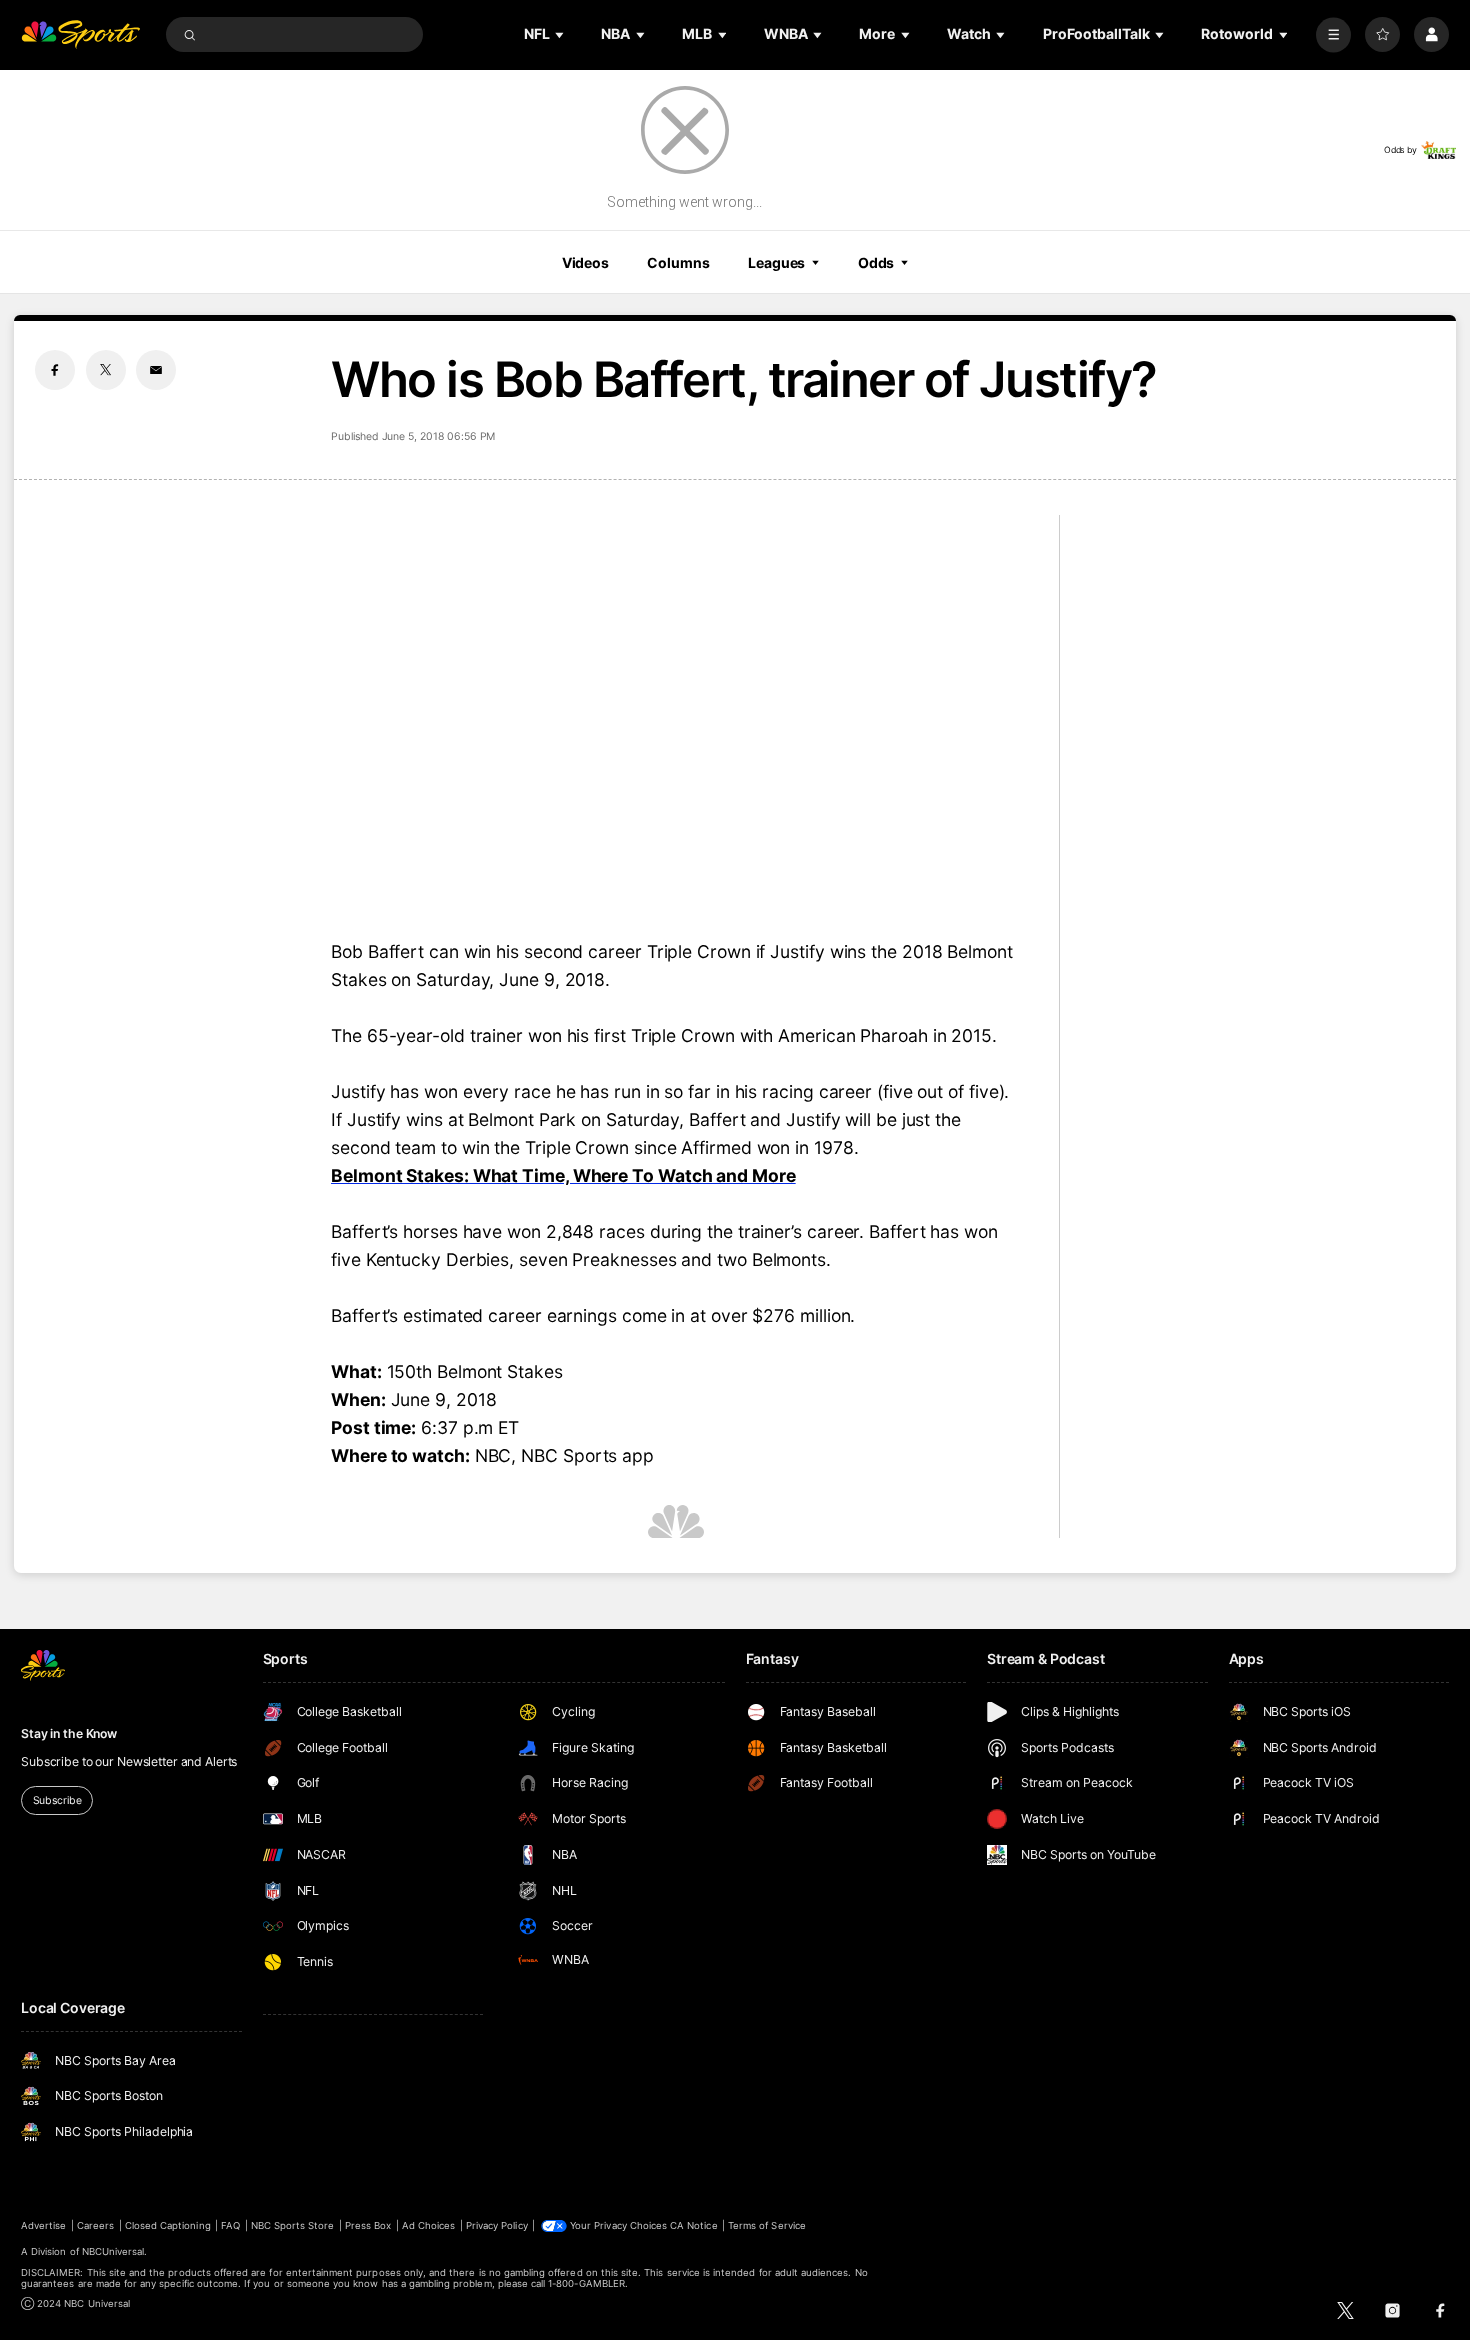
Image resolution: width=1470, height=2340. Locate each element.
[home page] (80, 34)
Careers (95, 2225)
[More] (1333, 34)
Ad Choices (428, 2225)
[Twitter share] (106, 370)
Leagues (776, 262)
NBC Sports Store (293, 2225)
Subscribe (57, 1800)
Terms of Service (767, 2225)
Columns (678, 262)
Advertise (43, 2225)
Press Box (368, 2225)
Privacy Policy (497, 2225)
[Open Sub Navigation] (561, 34)
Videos (585, 262)
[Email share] (156, 370)
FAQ (230, 2225)
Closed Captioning (168, 2225)
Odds (876, 262)
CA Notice (693, 2225)
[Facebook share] (55, 370)
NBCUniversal (113, 2251)
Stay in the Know (69, 1733)
